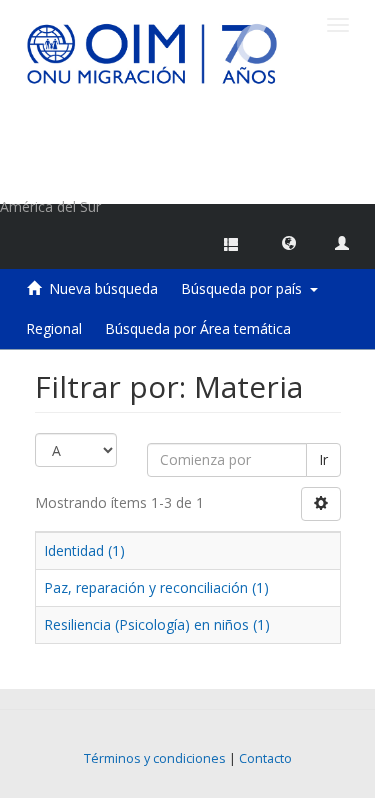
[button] (289, 242)
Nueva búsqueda (103, 288)
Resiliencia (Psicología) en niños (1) (157, 624)
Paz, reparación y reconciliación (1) (156, 587)
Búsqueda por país (245, 288)
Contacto (265, 758)
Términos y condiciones (155, 758)
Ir (323, 459)
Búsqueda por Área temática (198, 328)
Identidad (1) (84, 550)
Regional (54, 328)
